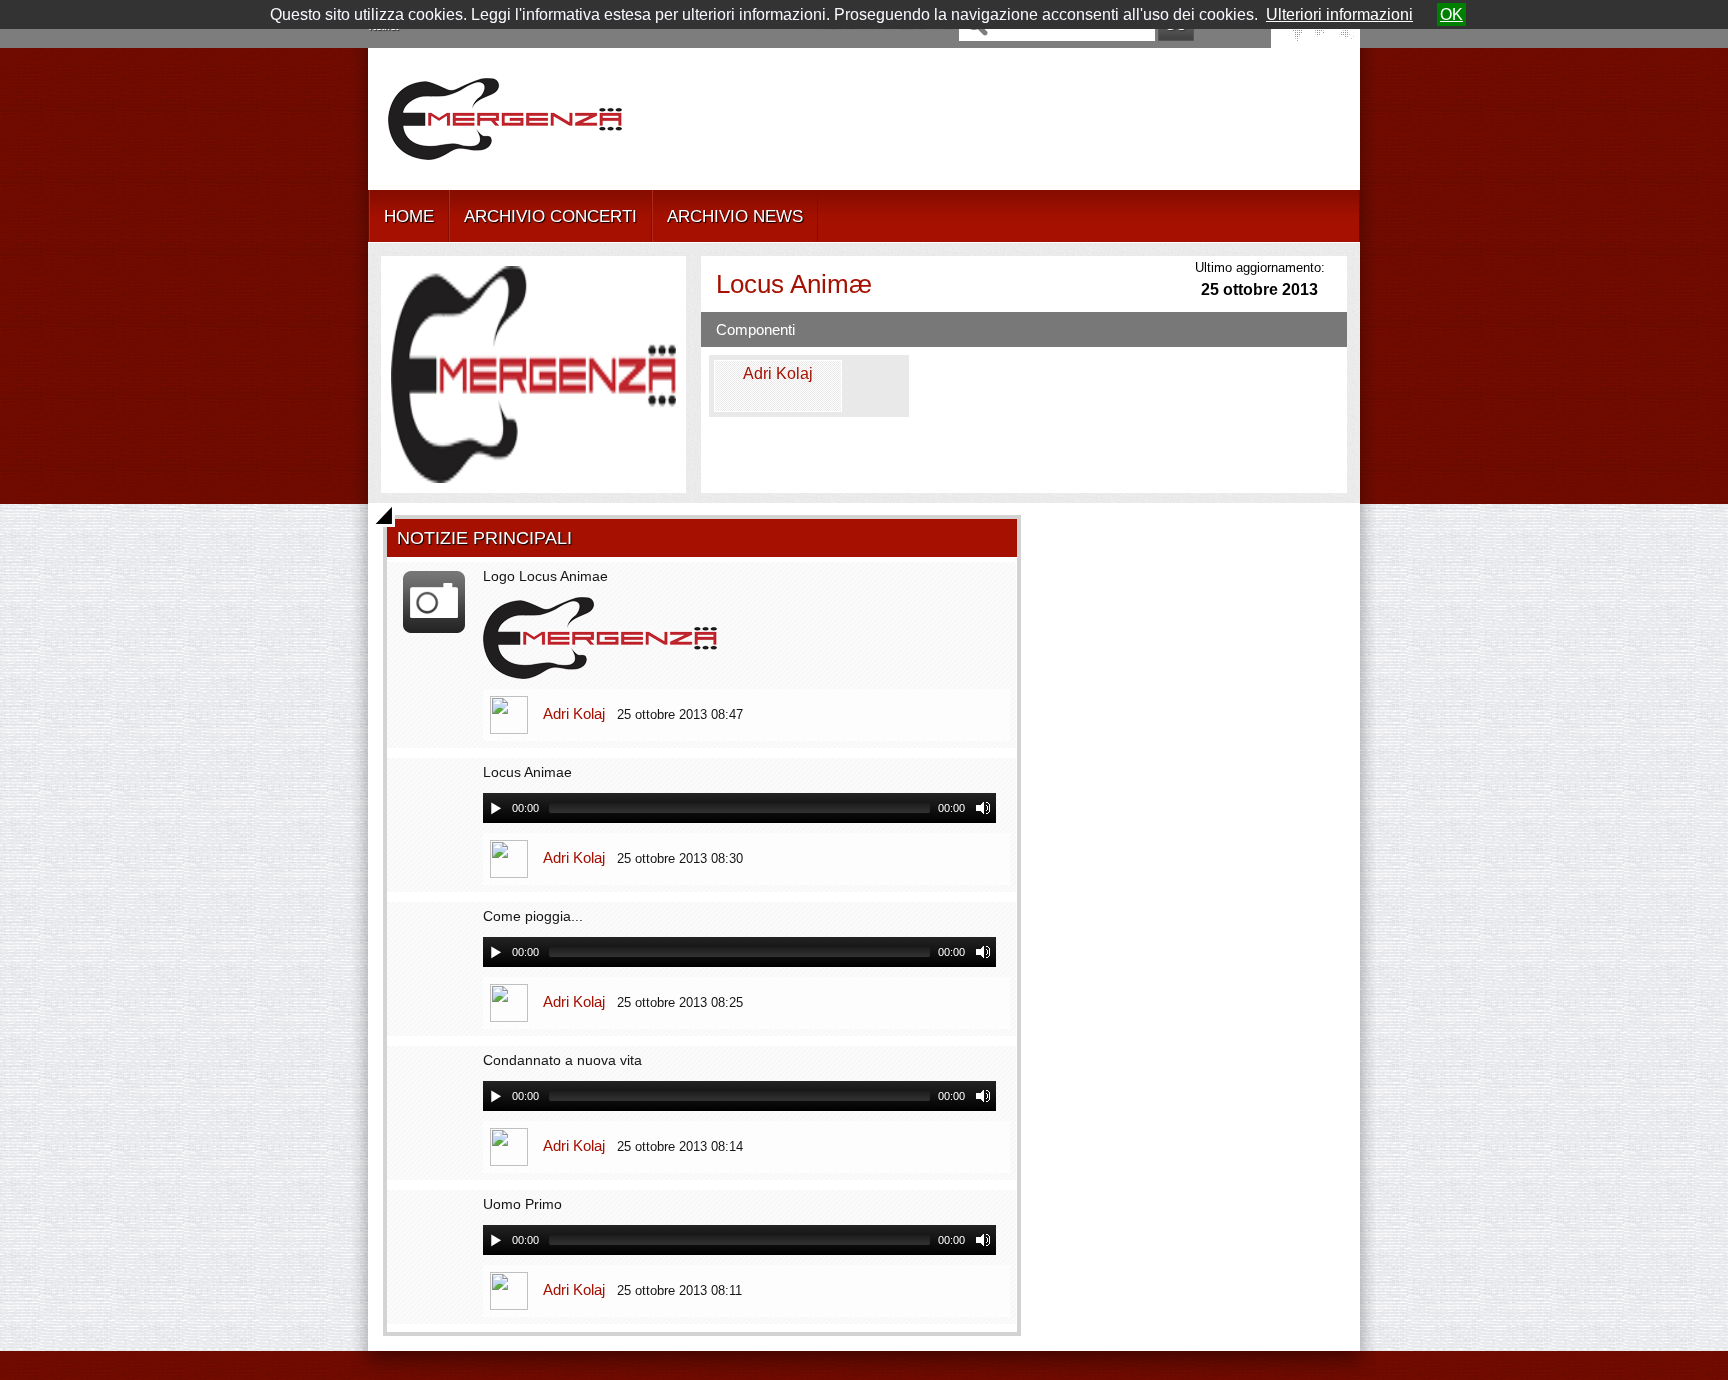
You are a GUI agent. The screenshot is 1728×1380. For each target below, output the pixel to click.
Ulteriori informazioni (1339, 14)
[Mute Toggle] (983, 808)
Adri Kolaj (574, 713)
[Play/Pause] (496, 808)
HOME (409, 216)
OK (1451, 14)
